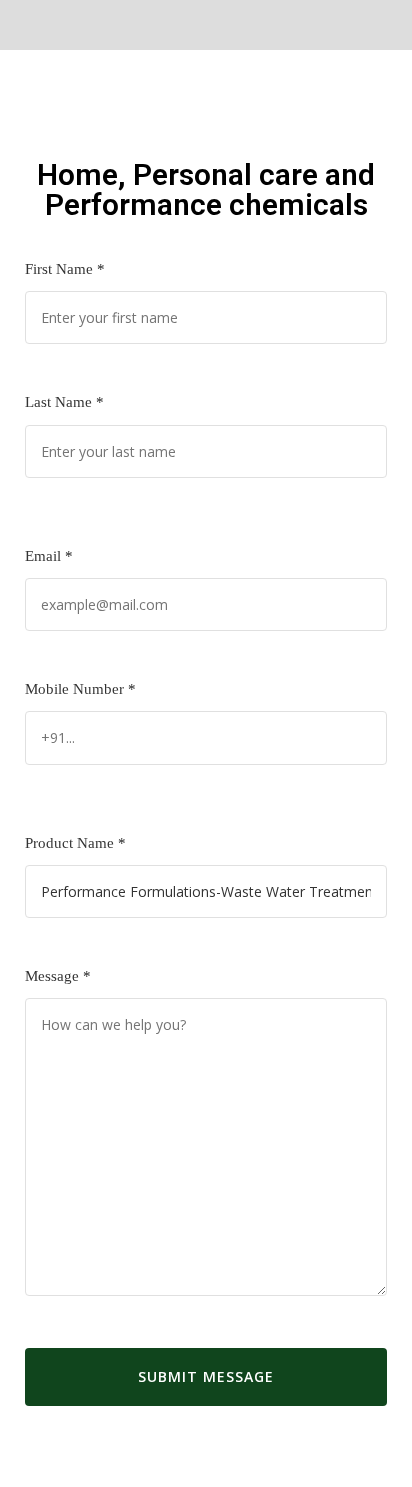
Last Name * (64, 402)
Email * (49, 556)
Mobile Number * (80, 689)
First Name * (65, 269)
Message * (58, 976)
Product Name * (75, 843)
